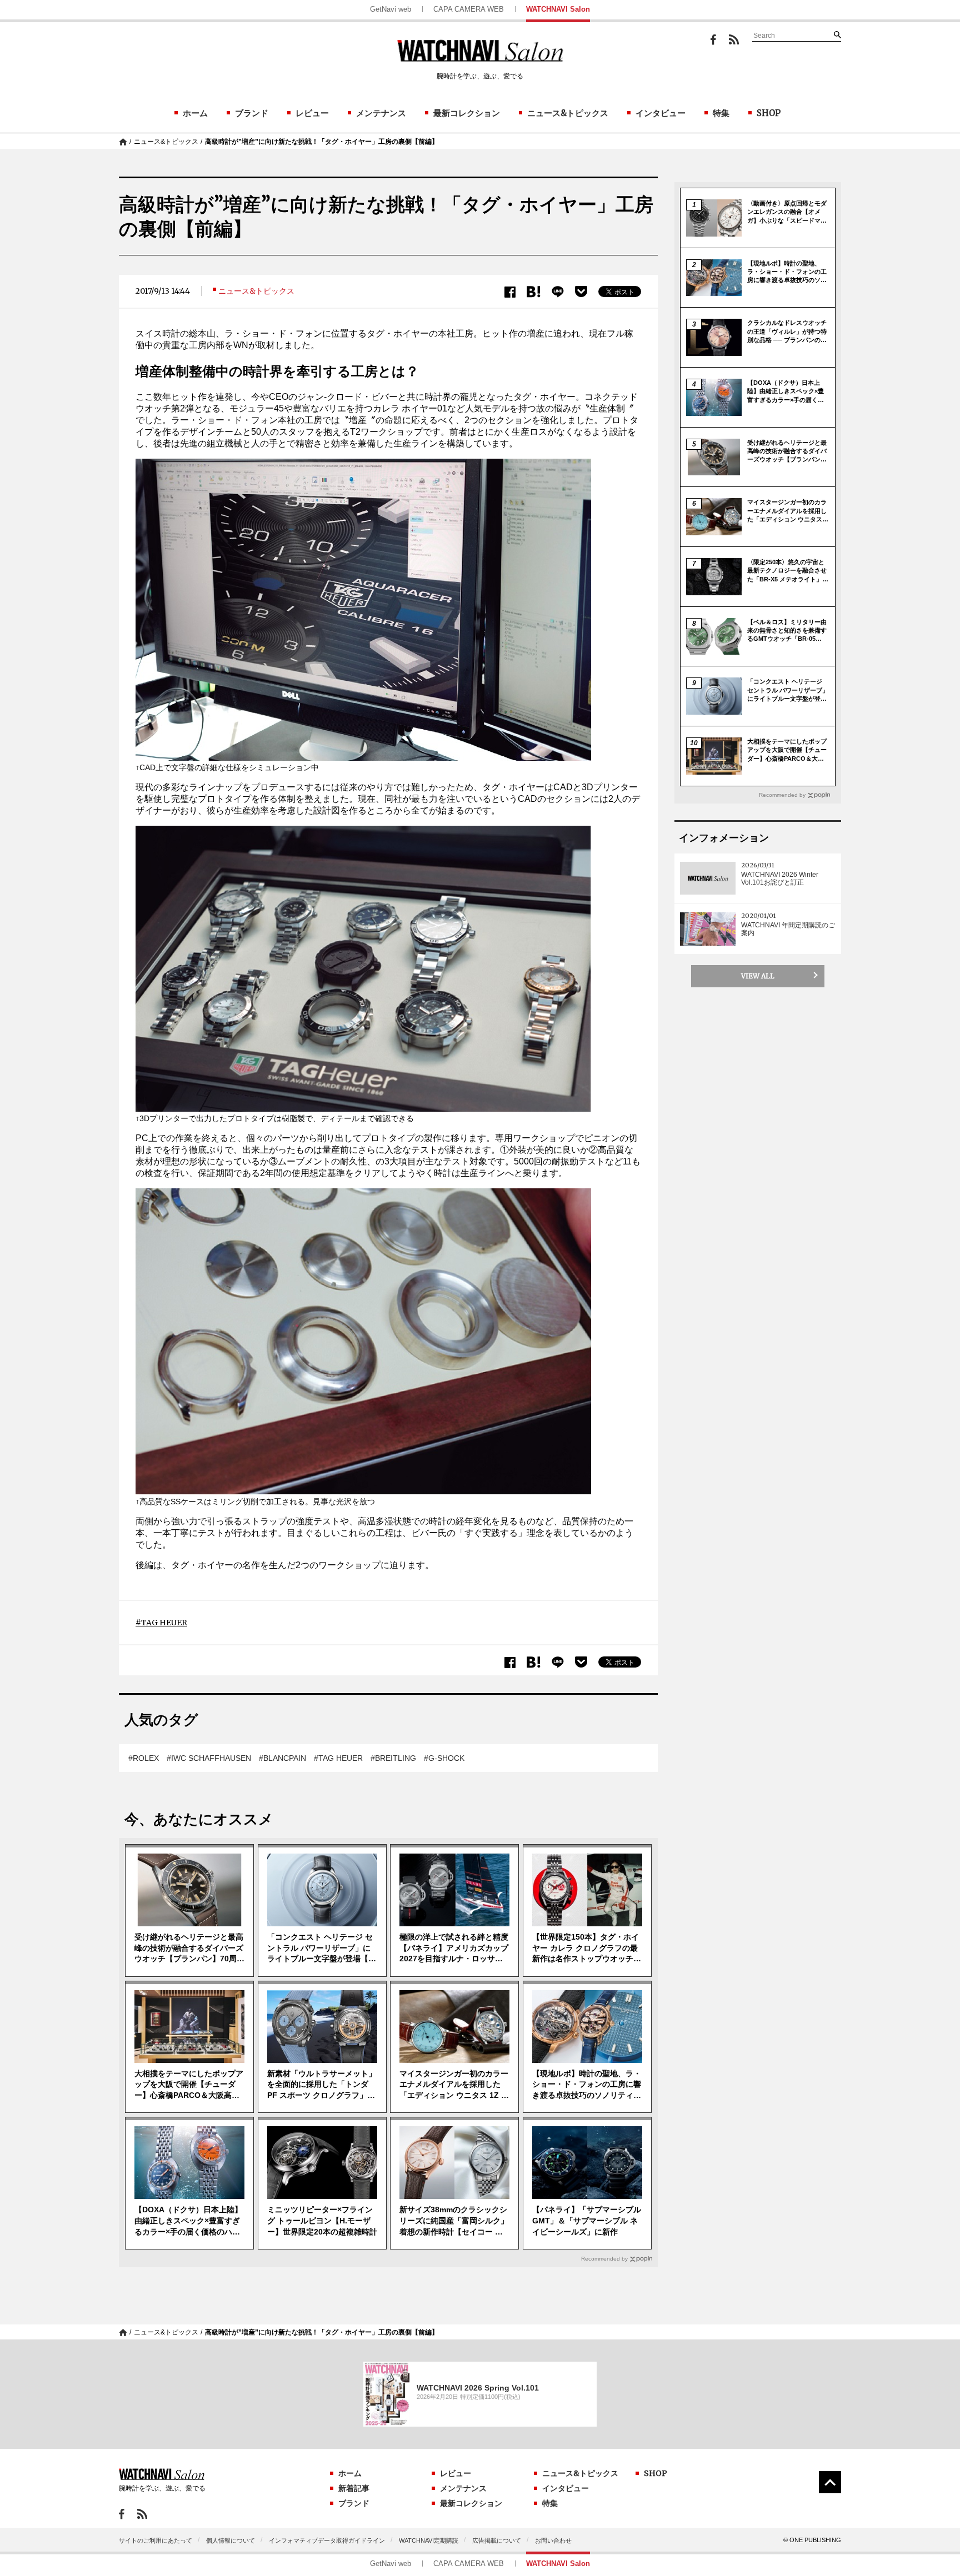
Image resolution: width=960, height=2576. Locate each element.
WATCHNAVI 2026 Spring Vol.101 (478, 2388)
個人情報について (231, 2540)
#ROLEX (144, 1758)
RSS (734, 39)
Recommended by (604, 2259)
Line (558, 292)
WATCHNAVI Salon (558, 9)
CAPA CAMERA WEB (469, 9)
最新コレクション (467, 113)
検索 (837, 34)
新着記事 (354, 2488)
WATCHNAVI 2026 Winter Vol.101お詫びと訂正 (780, 878)
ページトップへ (830, 2482)
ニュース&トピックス (568, 113)
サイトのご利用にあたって (156, 2540)
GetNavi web (391, 9)
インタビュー (661, 113)
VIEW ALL (758, 976)
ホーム (195, 113)
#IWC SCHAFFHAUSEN (209, 1758)
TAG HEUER (164, 1623)
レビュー (312, 113)
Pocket (581, 292)
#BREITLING (393, 1758)
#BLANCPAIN (282, 1758)
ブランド (252, 113)
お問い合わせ (553, 2540)
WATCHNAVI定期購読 (429, 2540)
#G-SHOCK (444, 1758)
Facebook (713, 40)
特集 (721, 113)
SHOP (769, 113)
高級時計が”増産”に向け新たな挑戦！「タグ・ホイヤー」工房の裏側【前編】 (322, 142)
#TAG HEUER (338, 1758)
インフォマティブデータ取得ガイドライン (327, 2540)
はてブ (534, 292)
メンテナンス (381, 113)
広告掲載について (497, 2540)
